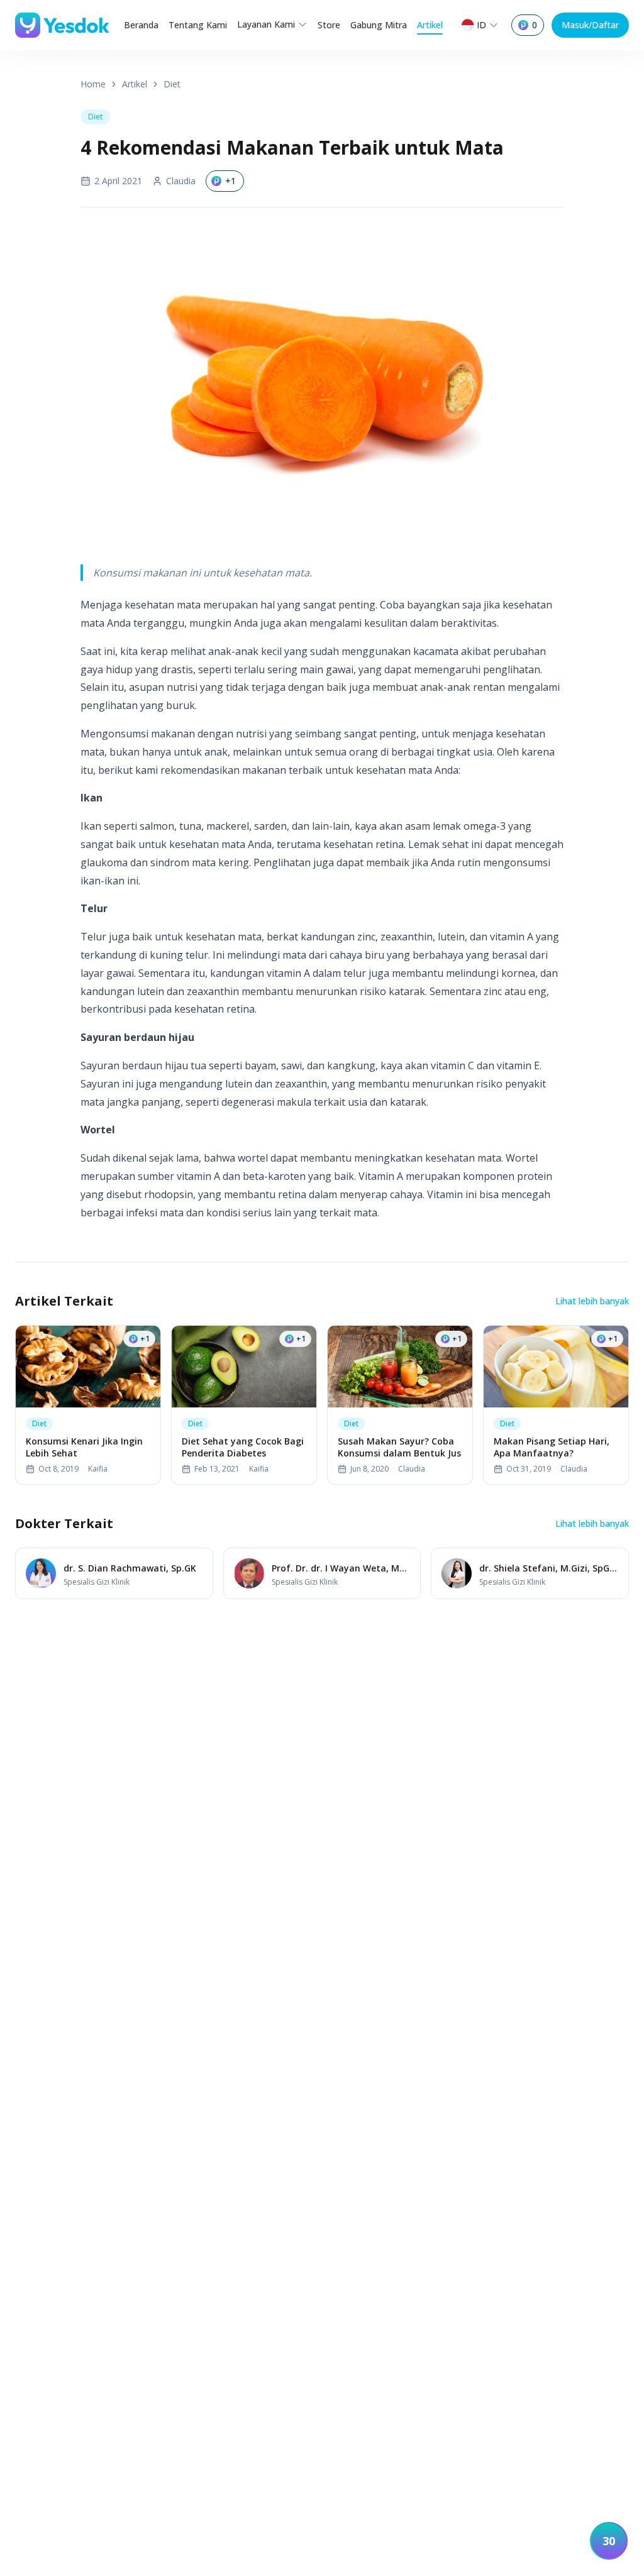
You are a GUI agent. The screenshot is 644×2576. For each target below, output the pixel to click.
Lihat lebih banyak (592, 1301)
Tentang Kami (198, 25)
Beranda (141, 25)
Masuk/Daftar (590, 25)
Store (329, 25)
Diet (172, 84)
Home (93, 84)
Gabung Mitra (379, 25)
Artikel (430, 25)
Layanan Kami (266, 24)
